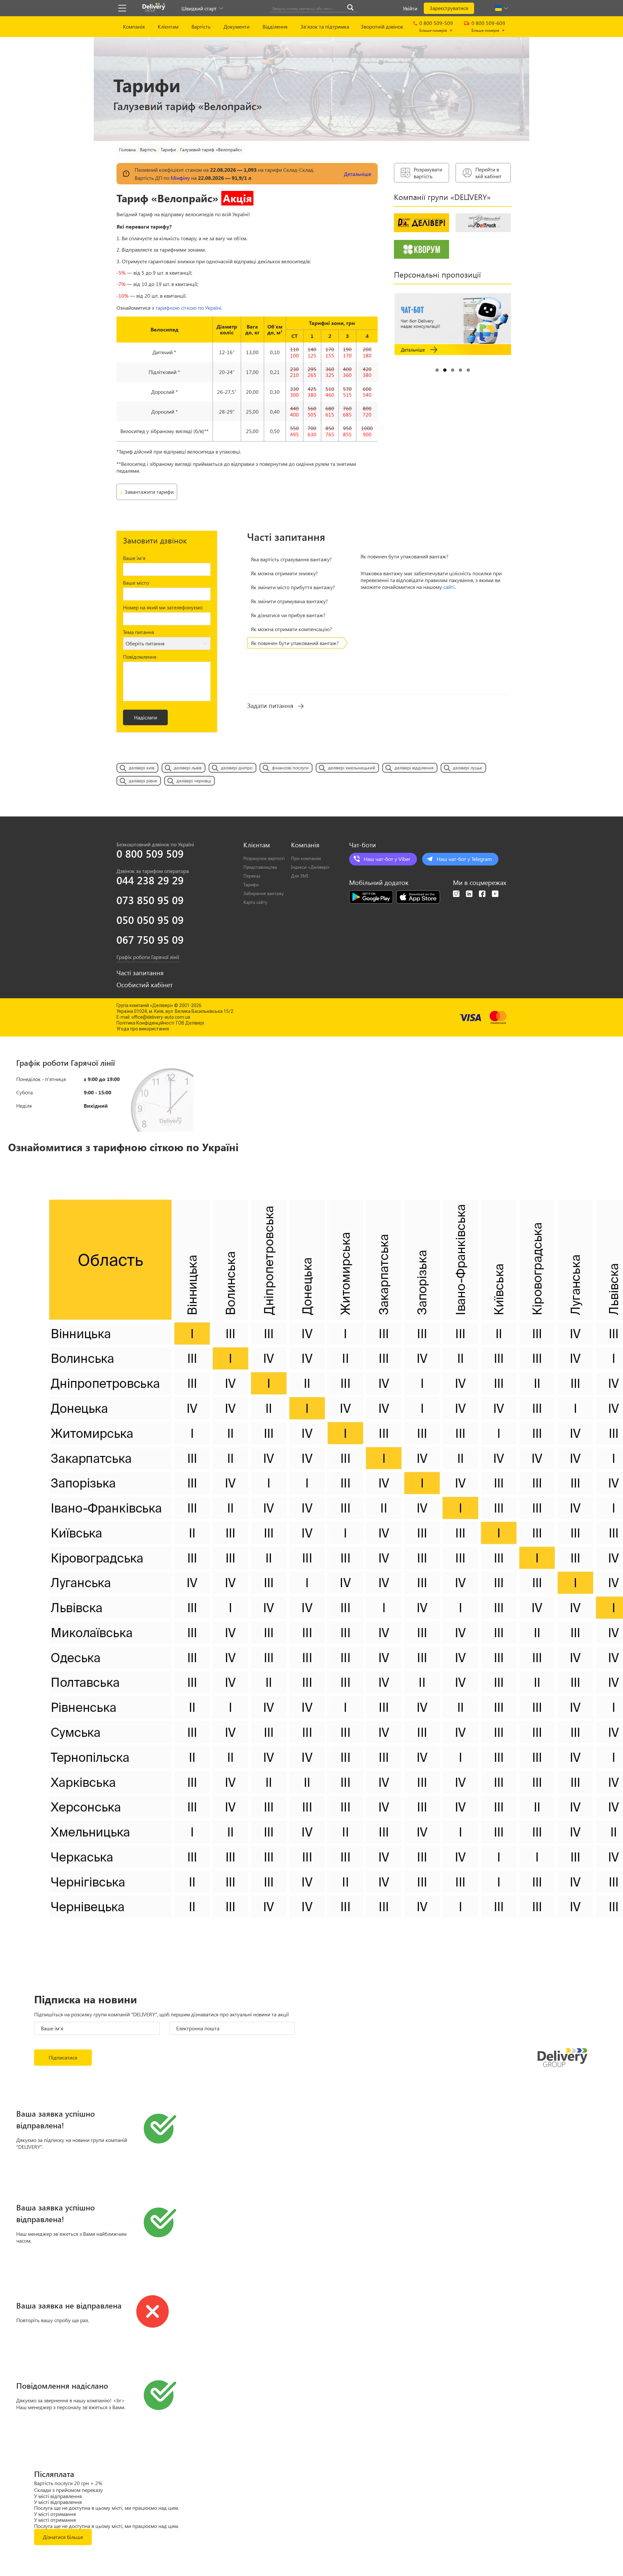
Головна (127, 149)
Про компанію (306, 858)
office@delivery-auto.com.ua (161, 1017)
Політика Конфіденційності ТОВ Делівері (160, 1023)
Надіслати (146, 717)
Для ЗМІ (300, 876)
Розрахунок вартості (264, 858)
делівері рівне (143, 781)
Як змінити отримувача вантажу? (289, 601)
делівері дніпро (237, 768)
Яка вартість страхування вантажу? (291, 559)
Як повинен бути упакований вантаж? (295, 643)
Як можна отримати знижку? (284, 573)
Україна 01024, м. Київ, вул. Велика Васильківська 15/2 (175, 1011)
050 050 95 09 (150, 920)
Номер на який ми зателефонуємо (163, 607)
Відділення (275, 26)
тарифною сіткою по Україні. (189, 308)
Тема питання (139, 632)
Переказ (252, 876)
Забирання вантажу (264, 893)
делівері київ (142, 768)
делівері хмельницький (352, 768)
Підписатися (63, 2057)
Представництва (260, 867)
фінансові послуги (290, 768)
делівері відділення (414, 768)
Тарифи (168, 149)
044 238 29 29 (150, 880)
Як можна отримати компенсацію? (291, 629)
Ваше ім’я (134, 558)
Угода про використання (143, 1029)
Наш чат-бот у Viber (387, 859)
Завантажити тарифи (149, 492)
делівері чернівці (194, 781)
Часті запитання (140, 973)
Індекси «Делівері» (310, 867)
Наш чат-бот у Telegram (464, 859)
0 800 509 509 (150, 853)
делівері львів (188, 768)
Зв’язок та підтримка (325, 26)
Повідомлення (140, 657)
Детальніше (358, 174)
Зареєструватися (449, 8)
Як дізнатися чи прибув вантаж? (288, 615)
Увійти (410, 8)
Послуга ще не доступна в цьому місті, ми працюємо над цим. (106, 2508)
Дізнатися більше (63, 2537)
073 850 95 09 (150, 900)
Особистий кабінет (145, 985)
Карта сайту (255, 902)
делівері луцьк (468, 768)
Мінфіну (180, 178)
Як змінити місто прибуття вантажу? (293, 587)
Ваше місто (136, 583)
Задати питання (270, 705)
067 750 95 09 (150, 940)
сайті (449, 587)
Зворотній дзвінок (382, 26)
